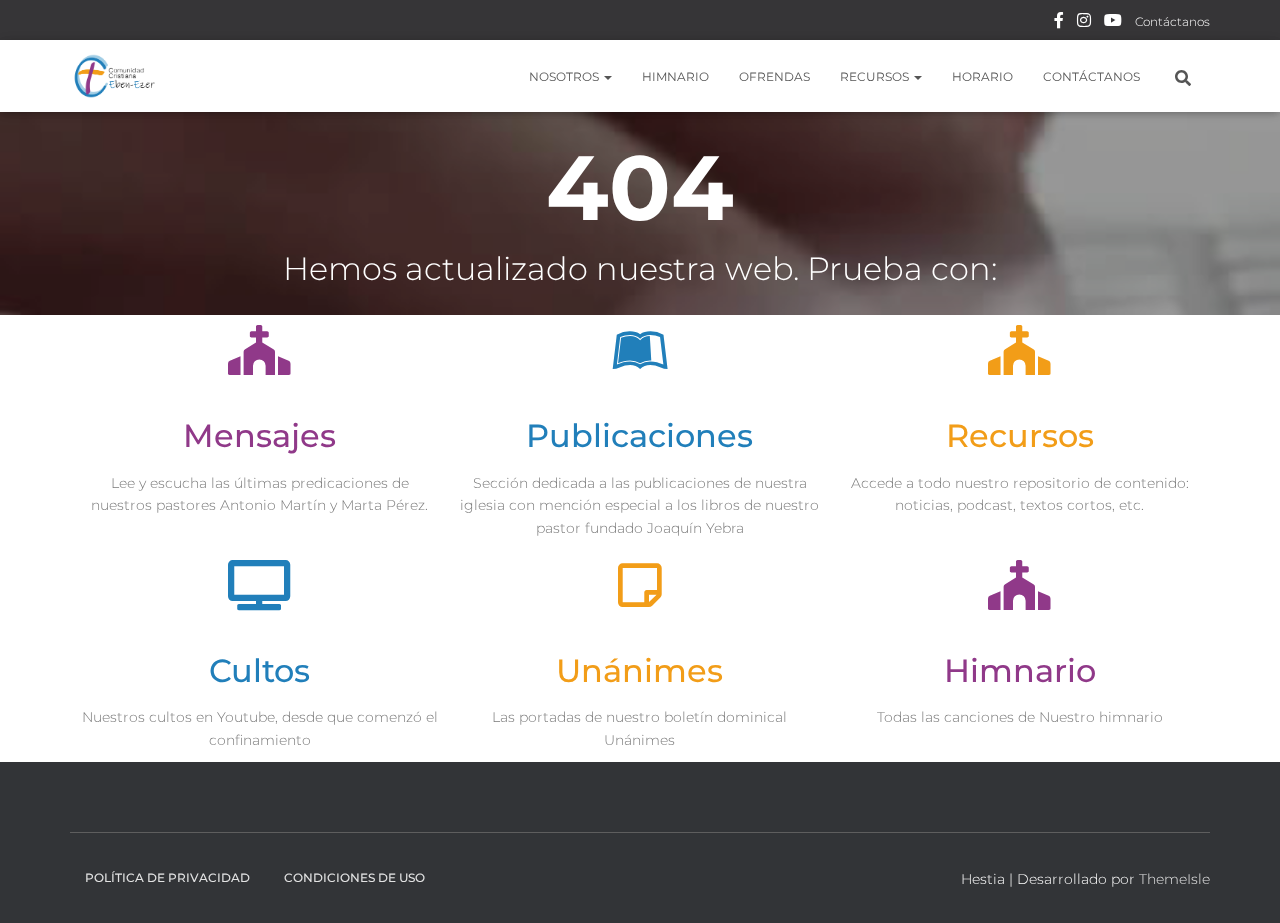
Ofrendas (774, 76)
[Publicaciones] (640, 350)
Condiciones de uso (354, 877)
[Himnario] (1020, 585)
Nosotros (565, 76)
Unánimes (639, 670)
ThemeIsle (1174, 879)
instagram (1084, 23)
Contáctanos (1172, 21)
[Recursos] (1020, 350)
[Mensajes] (260, 350)
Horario (982, 76)
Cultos (259, 670)
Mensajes (259, 435)
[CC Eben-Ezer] (114, 76)
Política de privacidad (167, 877)
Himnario (675, 76)
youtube (1113, 23)
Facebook (1059, 23)
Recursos (876, 76)
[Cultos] (260, 585)
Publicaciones (639, 435)
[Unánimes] (640, 585)
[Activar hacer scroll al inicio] (1240, 883)
